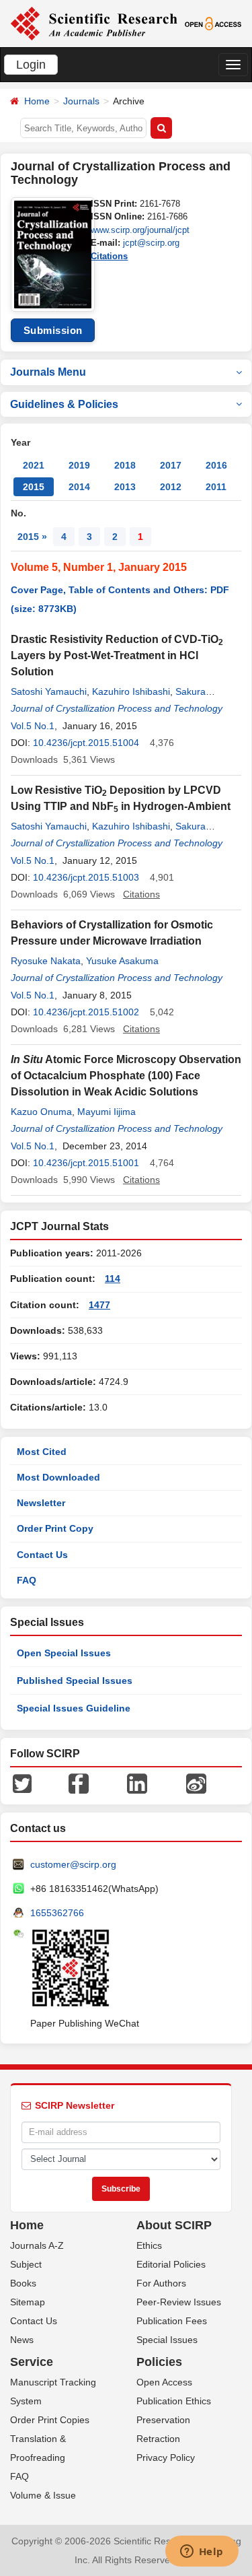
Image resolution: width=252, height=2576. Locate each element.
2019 (79, 465)
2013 (125, 487)
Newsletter (41, 1503)
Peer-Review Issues (179, 2302)
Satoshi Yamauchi (49, 691)
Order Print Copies (50, 2420)
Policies (159, 2362)
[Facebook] (79, 1783)
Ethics (149, 2245)
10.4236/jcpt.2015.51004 (86, 743)
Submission (53, 330)
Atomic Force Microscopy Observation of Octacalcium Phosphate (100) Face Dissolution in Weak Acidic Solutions (126, 1076)
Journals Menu (48, 372)
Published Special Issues (75, 1681)
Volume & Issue (43, 2495)
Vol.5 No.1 (33, 726)
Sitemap (28, 2302)
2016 (216, 465)
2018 (125, 465)
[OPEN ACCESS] (213, 23)
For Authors (161, 2283)
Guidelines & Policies (64, 404)
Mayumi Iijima (107, 1112)
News (22, 2340)
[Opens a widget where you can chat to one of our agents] (202, 2552)
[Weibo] (196, 1783)
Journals (81, 101)
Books (23, 2283)
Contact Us (42, 1555)
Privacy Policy (166, 2458)
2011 (216, 487)
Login (31, 65)
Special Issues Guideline (74, 1708)
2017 (171, 465)
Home (37, 101)
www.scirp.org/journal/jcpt (140, 230)
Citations (109, 256)
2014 (79, 487)
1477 (99, 1305)
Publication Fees (172, 2321)
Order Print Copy (55, 1528)
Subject (26, 2264)
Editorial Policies (171, 2264)
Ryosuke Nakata (46, 961)
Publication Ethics (174, 2401)
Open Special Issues (64, 1653)
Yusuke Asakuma (122, 961)
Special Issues (167, 2340)
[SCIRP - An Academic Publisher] (94, 23)
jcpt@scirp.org (151, 243)
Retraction (158, 2439)
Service (32, 2362)
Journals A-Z (37, 2245)
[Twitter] (22, 1783)
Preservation (163, 2420)
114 (113, 1279)
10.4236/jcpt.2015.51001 (86, 1163)
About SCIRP (174, 2225)
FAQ (27, 1580)
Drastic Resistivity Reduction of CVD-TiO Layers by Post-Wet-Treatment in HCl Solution (117, 655)
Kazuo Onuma (41, 1112)
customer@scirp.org (73, 1864)
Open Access (164, 2382)
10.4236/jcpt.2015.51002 (86, 1012)
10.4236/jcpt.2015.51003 (86, 877)
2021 (34, 465)
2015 (34, 487)
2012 (171, 487)
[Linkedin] (137, 1783)
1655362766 (57, 1913)
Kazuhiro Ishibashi (131, 691)
